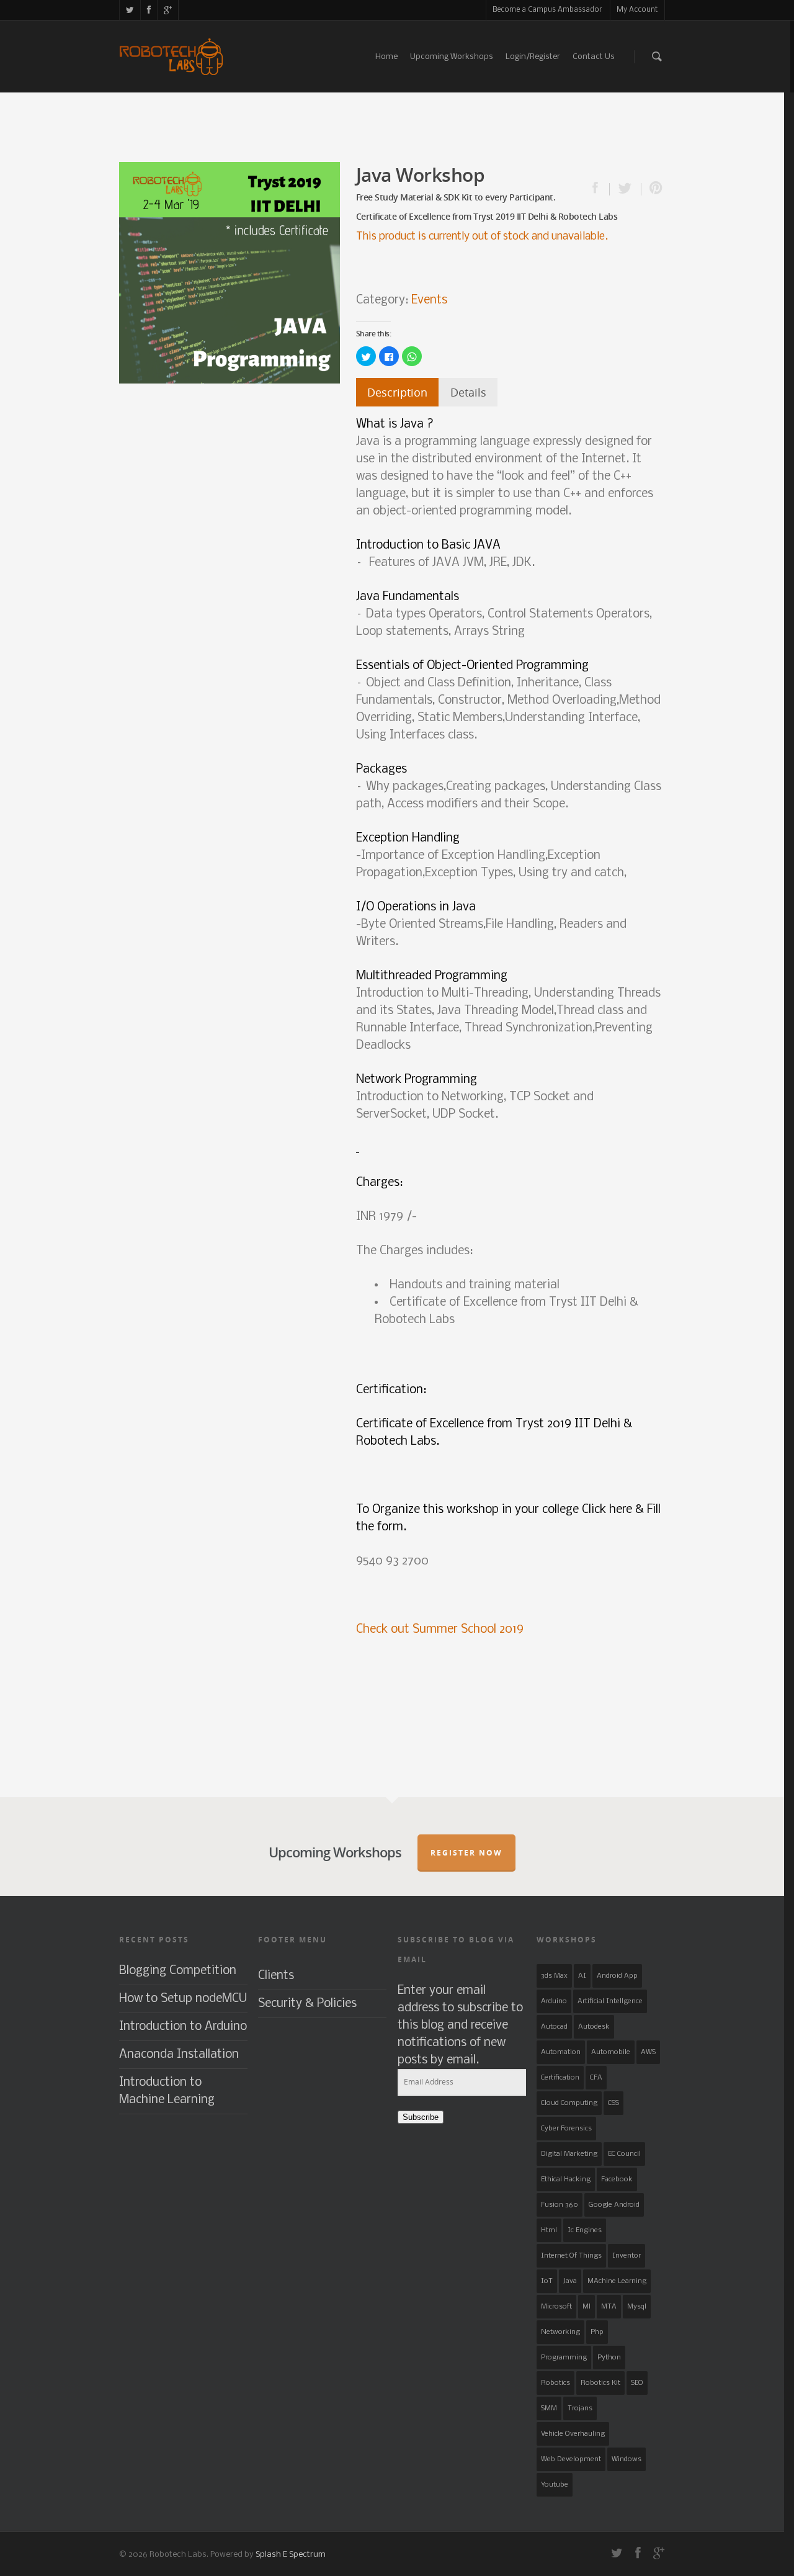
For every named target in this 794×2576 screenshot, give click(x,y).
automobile (611, 2052)
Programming (564, 2358)
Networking (560, 2332)
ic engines (585, 2230)
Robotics (555, 2383)
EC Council (624, 2154)
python (609, 2358)
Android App (617, 1976)
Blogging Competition (178, 1971)
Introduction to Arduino (183, 2027)
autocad (554, 2027)
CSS (613, 2103)
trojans (580, 2408)
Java (570, 2281)
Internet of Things (571, 2256)
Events (429, 300)
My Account (637, 10)
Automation (561, 2052)
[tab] (397, 392)
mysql (637, 2307)
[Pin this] (653, 189)
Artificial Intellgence (610, 2001)
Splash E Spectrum (291, 2555)
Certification (560, 2078)
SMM (549, 2408)
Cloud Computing (569, 2103)
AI (582, 1976)
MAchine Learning (617, 2281)
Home (386, 57)
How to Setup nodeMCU (183, 1999)
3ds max (554, 1976)
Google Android (614, 2205)
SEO (637, 2383)
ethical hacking (566, 2179)
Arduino (554, 2001)
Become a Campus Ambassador (547, 10)
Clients (276, 1976)
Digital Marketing (569, 2154)
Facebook (617, 2179)
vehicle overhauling (573, 2434)
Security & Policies (307, 2004)
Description (397, 392)
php (597, 2332)
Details (468, 392)
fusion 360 (560, 2205)
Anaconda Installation (179, 2055)
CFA (596, 2078)
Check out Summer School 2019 (440, 1630)
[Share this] (601, 189)
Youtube (555, 2485)
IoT (547, 2281)
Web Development (571, 2459)
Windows (627, 2459)
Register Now (466, 1853)
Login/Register (533, 57)
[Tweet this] (626, 189)
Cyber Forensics (566, 2129)
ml (587, 2307)
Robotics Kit (600, 2383)
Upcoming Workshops (452, 57)
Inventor (627, 2256)
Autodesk (594, 2027)
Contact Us (594, 57)
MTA (609, 2307)
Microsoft (556, 2307)
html (549, 2230)
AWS (648, 2052)
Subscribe (421, 2117)
